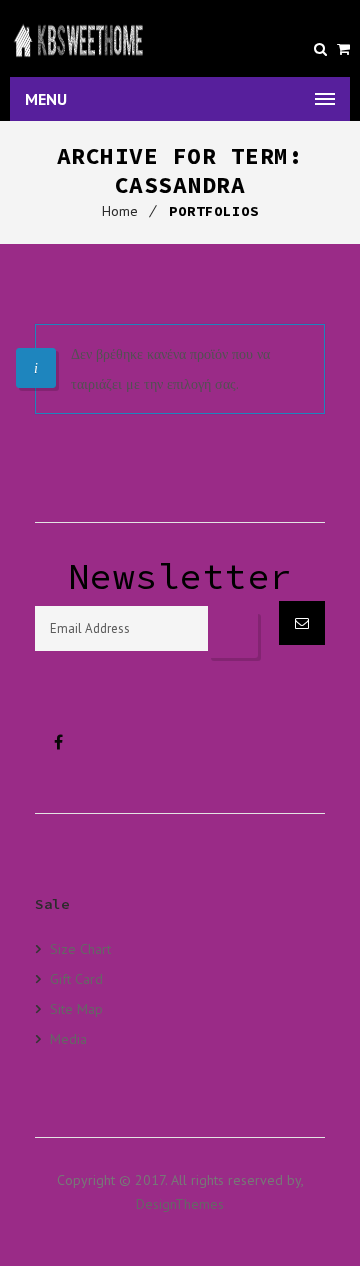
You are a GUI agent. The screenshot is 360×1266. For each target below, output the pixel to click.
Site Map (76, 1008)
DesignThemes (180, 1204)
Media (68, 1038)
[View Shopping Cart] (343, 49)
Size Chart (80, 949)
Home (120, 211)
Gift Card (76, 978)
